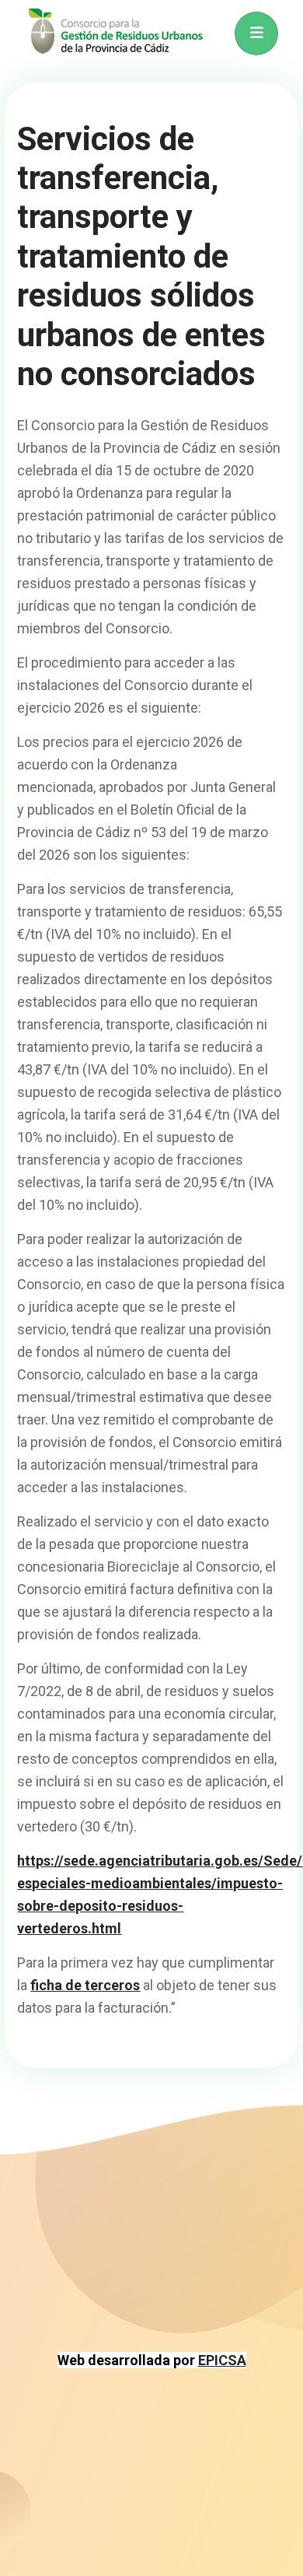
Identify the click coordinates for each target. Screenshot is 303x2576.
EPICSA (222, 2360)
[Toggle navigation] (256, 33)
